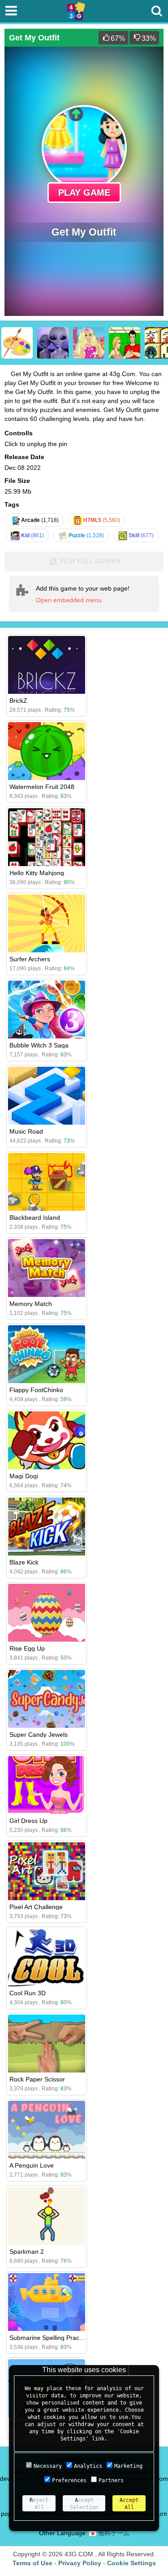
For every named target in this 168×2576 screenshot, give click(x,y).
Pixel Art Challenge (36, 1907)
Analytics (88, 2466)
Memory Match (31, 1304)
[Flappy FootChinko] (47, 1354)
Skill (140, 535)
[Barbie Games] (89, 343)
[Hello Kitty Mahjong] (47, 837)
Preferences (69, 2480)
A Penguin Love (32, 2165)
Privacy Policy (80, 2563)
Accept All (129, 2504)
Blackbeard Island (35, 1218)
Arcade (39, 520)
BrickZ (18, 701)
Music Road (26, 1131)
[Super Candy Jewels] (47, 1699)
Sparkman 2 (27, 2252)
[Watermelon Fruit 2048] (47, 751)
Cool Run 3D (28, 1993)
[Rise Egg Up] (47, 1613)
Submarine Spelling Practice (49, 2338)
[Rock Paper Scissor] (47, 2044)
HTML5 (101, 520)
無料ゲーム (113, 2533)
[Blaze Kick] (47, 1527)
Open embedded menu (69, 600)
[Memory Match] (47, 1268)
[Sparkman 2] (47, 2216)
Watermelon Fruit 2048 (42, 787)
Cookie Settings (131, 2563)
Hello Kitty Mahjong (37, 873)
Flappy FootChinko (36, 1390)
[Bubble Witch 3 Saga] (47, 1010)
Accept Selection (84, 2504)
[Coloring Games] (17, 343)
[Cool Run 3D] (47, 1957)
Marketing (128, 2466)
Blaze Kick (24, 1562)
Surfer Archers (30, 959)
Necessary (48, 2466)
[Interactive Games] (125, 343)
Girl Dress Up (28, 1821)
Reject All (39, 2504)
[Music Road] (47, 1096)
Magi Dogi (24, 1476)
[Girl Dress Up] (47, 1785)
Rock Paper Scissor (37, 2079)
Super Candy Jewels (39, 1735)
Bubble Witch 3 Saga (39, 1045)
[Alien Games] (53, 343)
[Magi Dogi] (47, 1440)
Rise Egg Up (27, 1648)
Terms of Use (32, 2563)
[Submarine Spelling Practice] (47, 2302)
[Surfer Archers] (47, 923)
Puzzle (86, 535)
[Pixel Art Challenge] (47, 1871)
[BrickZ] (47, 665)
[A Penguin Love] (47, 2130)
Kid (32, 535)
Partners (111, 2480)
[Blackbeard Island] (47, 1182)
